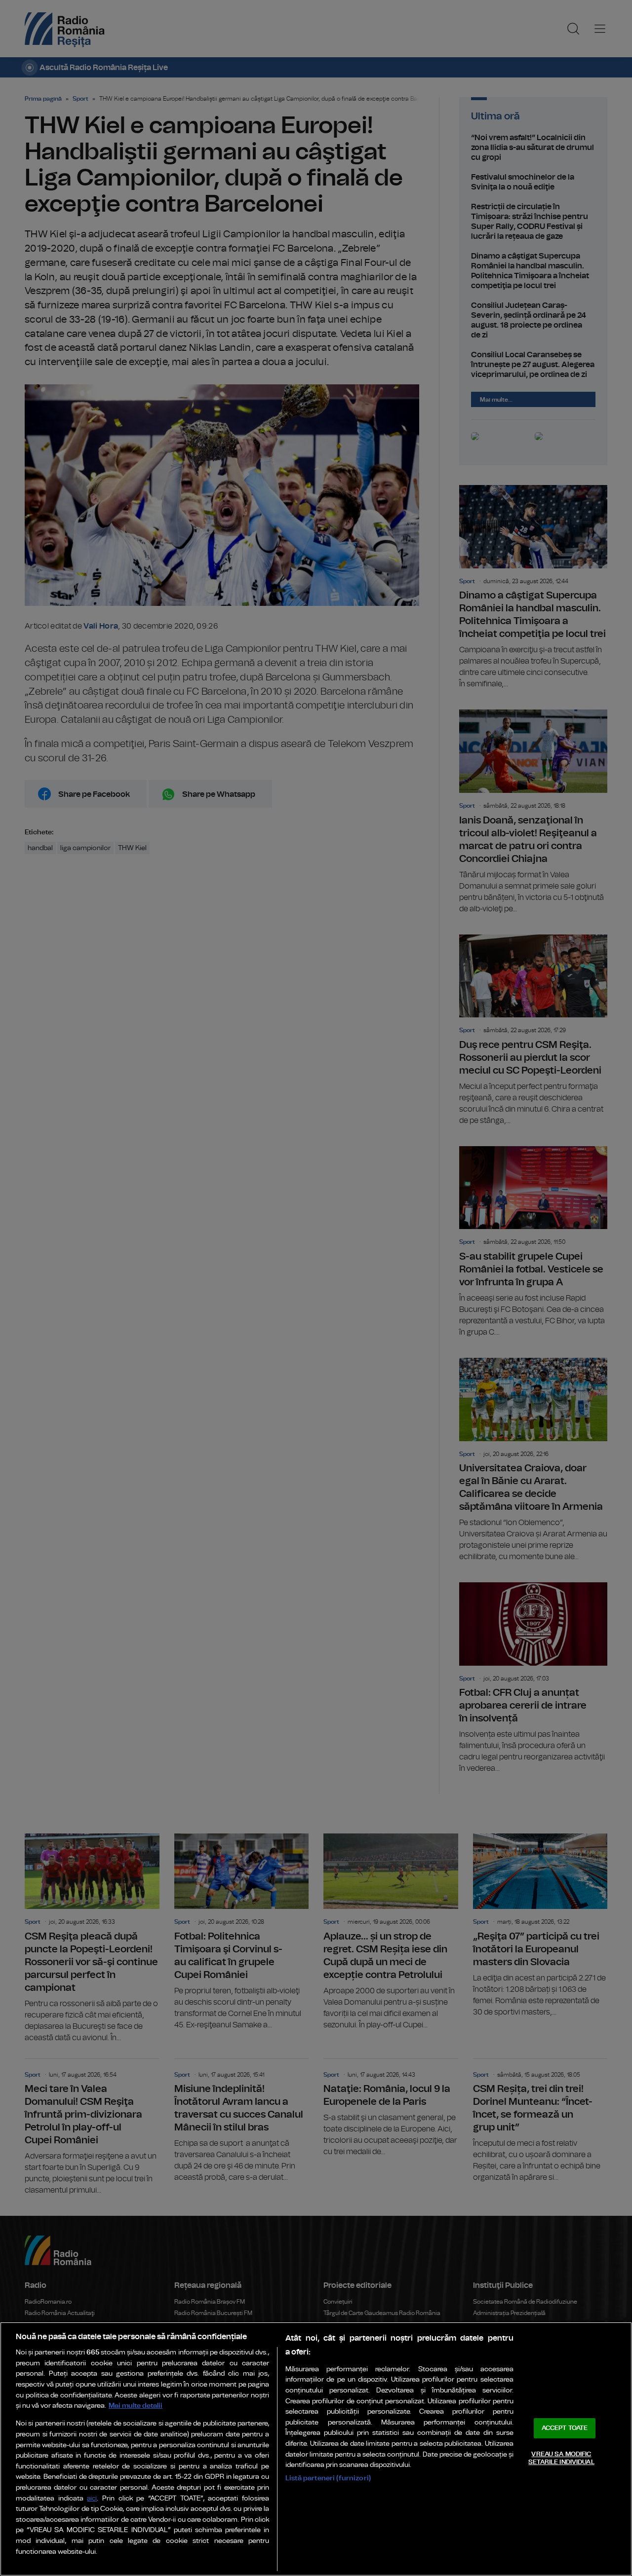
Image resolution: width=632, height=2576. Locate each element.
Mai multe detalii (136, 2406)
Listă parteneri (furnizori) (328, 2478)
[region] (316, 2449)
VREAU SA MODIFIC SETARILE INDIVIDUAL (561, 2458)
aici (92, 2499)
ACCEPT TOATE (565, 2428)
